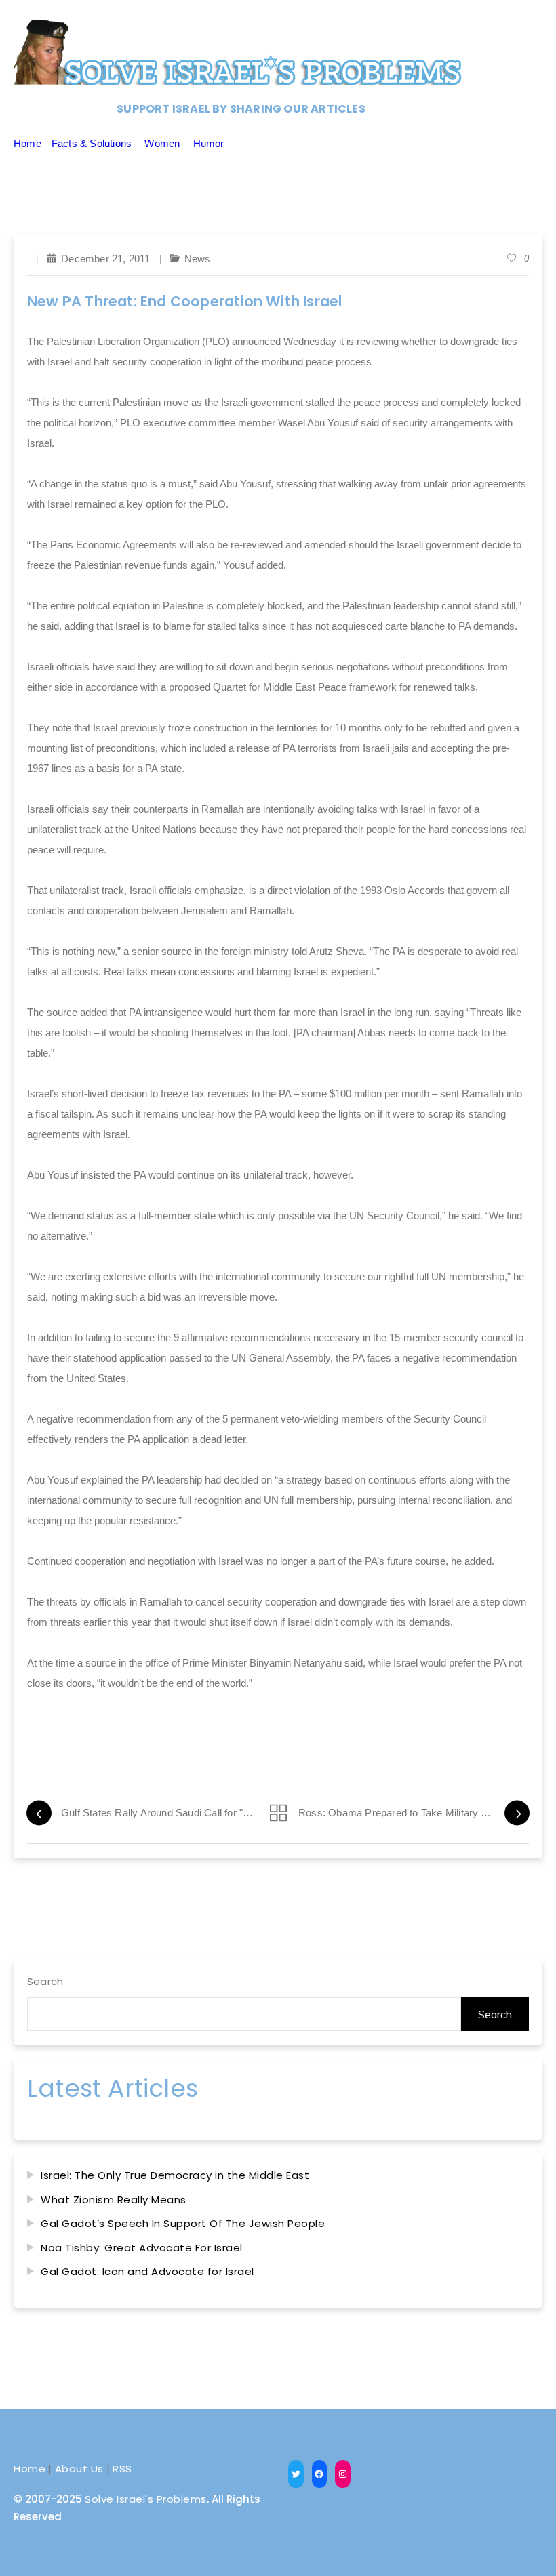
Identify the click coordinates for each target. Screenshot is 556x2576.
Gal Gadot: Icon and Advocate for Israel (147, 2271)
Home (27, 143)
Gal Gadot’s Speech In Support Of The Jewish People (183, 2223)
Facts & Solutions (92, 143)
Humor (209, 143)
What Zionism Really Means (114, 2200)
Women (162, 143)
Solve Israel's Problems (146, 2499)
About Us (79, 2469)
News (198, 259)
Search (45, 1981)
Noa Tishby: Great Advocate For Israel (142, 2248)
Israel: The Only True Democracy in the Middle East (175, 2175)
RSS (122, 2469)
